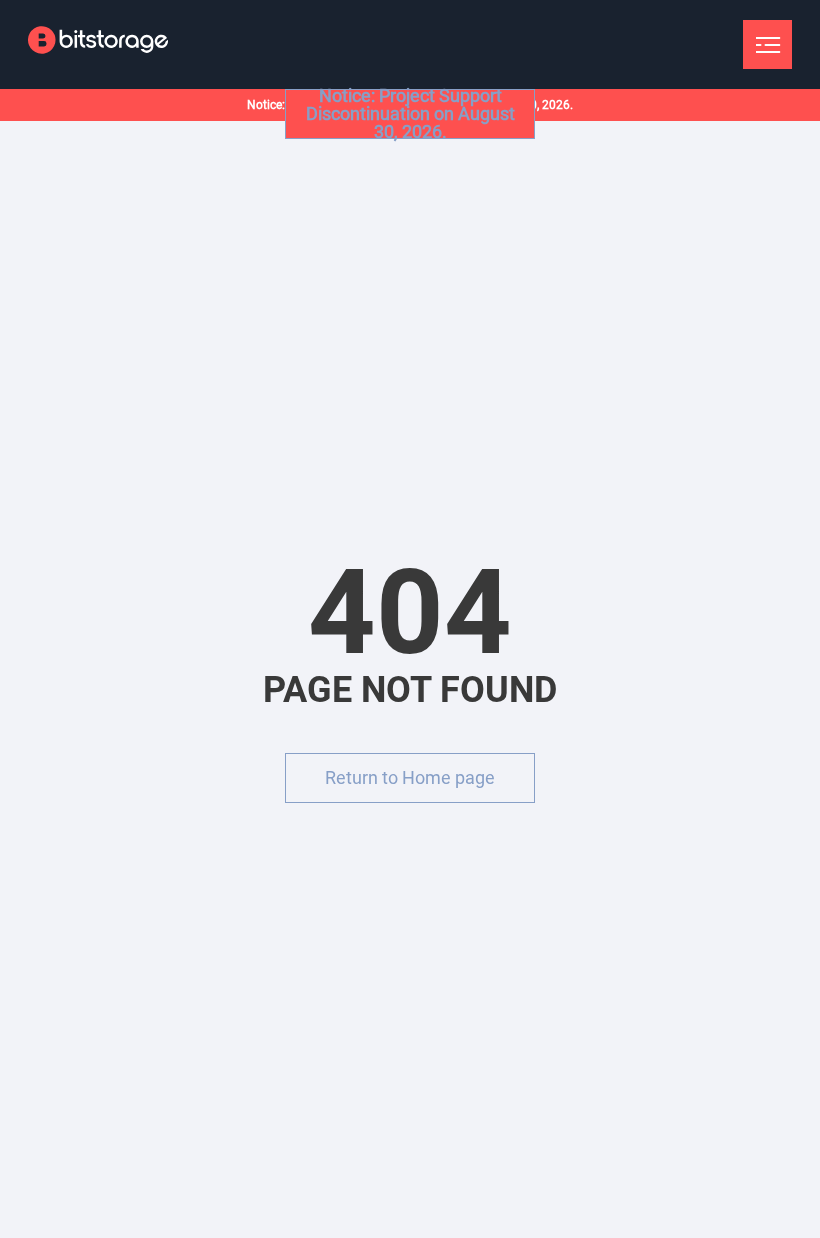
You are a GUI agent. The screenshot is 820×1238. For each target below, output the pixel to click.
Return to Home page (410, 777)
